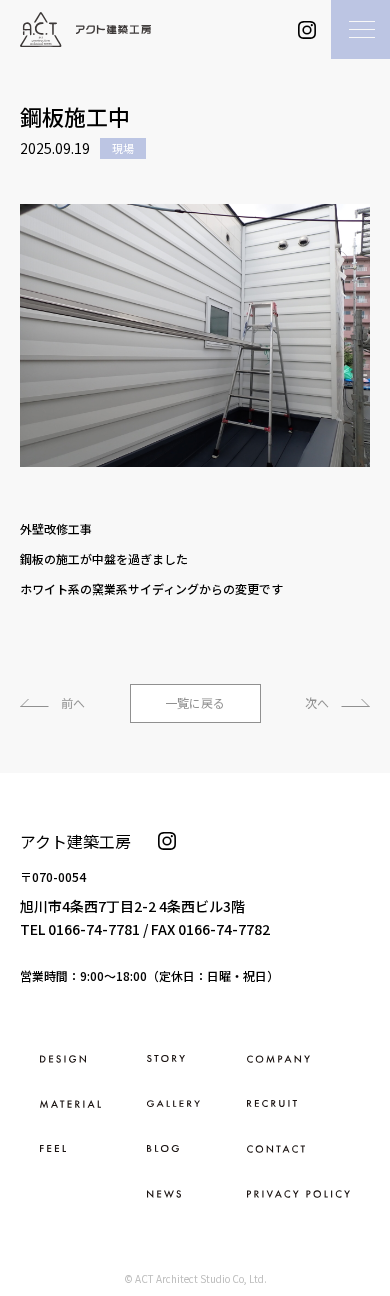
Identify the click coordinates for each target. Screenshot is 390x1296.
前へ (73, 702)
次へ (317, 702)
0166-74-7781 (94, 929)
